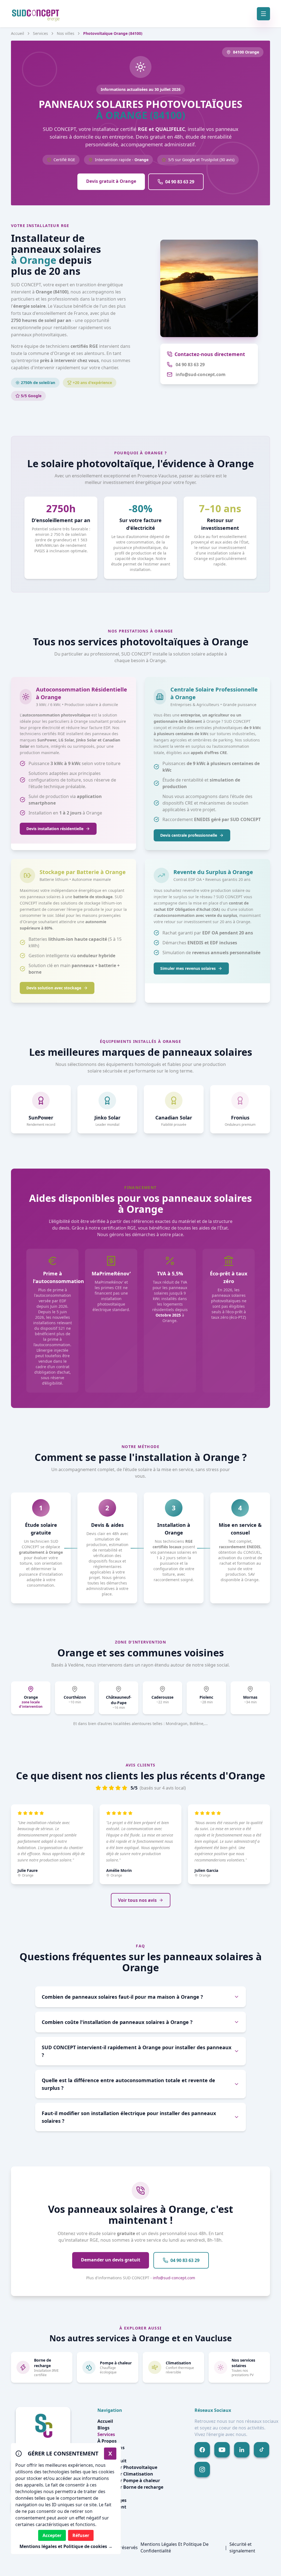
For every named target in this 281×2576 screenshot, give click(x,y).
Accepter (52, 2535)
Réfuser (81, 2535)
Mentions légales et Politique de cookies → (66, 2546)
